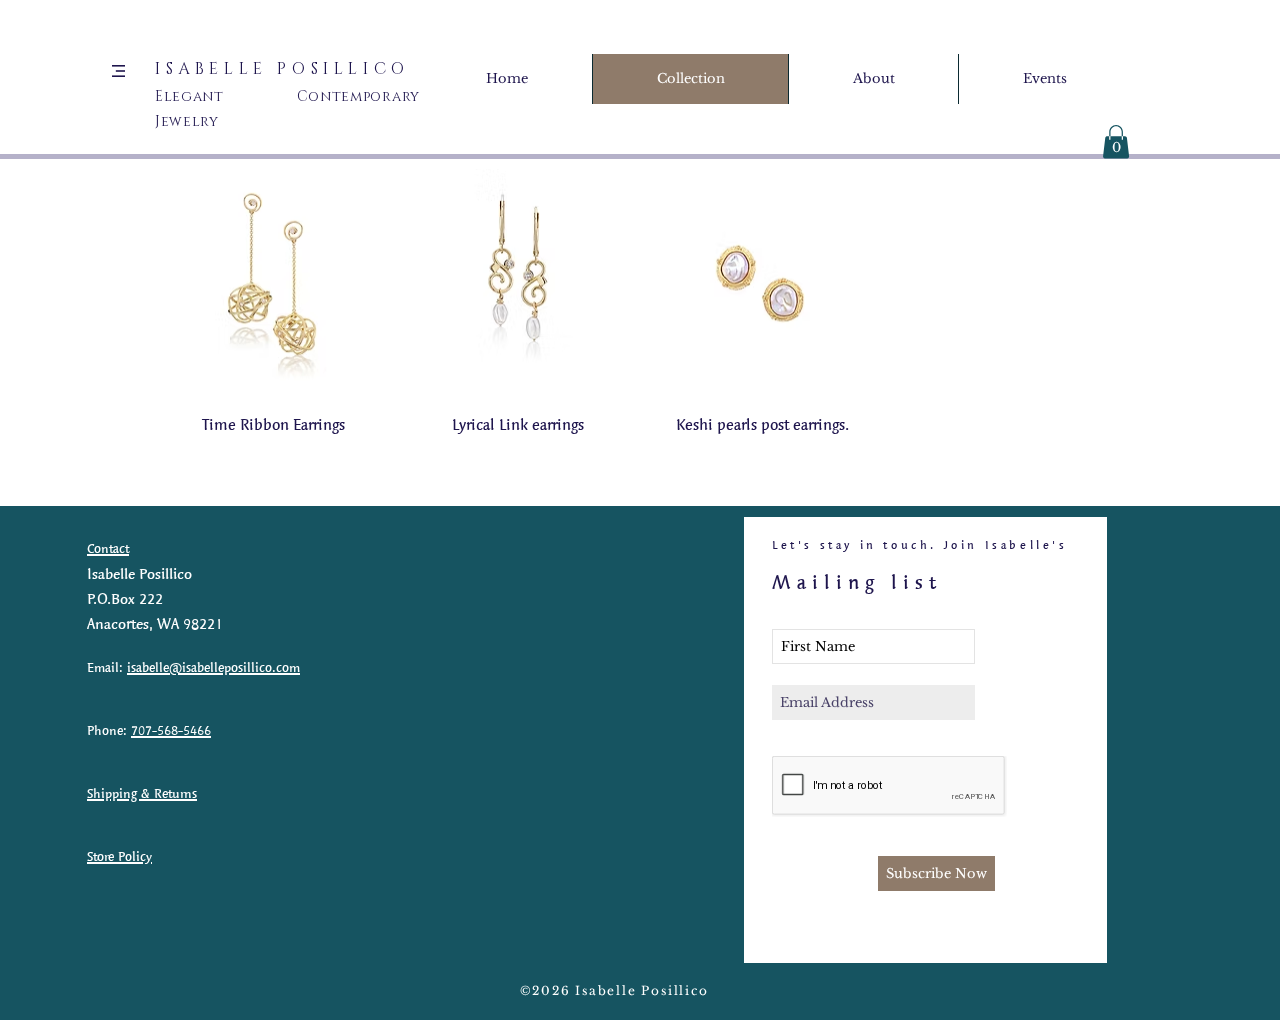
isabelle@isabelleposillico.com (213, 667)
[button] (118, 71)
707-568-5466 (171, 730)
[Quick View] (273, 281)
